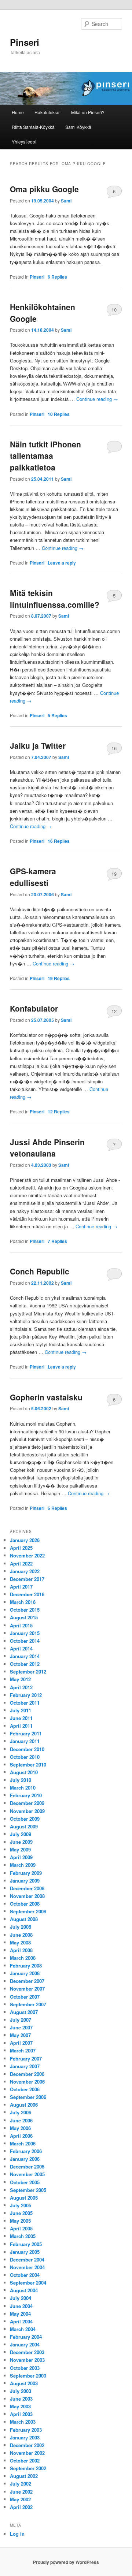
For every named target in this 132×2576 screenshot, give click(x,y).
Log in (17, 2534)
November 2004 (27, 2267)
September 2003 (28, 2376)
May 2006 (20, 2128)
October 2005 (25, 2182)
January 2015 (25, 1633)
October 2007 (25, 1997)
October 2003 (25, 2368)
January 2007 (25, 2066)
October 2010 (25, 1757)
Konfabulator (34, 1008)
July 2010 (21, 1780)
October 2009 (25, 1819)
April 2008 (21, 1950)
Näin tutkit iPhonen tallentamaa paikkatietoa (45, 456)
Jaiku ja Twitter (38, 745)
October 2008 (25, 1904)
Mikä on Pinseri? (88, 112)
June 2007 (21, 2027)
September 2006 (28, 2097)
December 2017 (27, 1579)
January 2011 (25, 1741)
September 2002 (28, 2468)
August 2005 (24, 2198)
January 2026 (25, 1540)
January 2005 (25, 2252)
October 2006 (25, 2089)
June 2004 (21, 2306)
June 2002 (21, 2492)
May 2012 (20, 1679)
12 (114, 1011)
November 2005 (27, 2174)
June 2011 (21, 1718)
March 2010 (23, 1788)
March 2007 (23, 2050)
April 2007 (21, 2043)
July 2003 (21, 2391)
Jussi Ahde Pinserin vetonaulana (47, 1148)
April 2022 (21, 1564)
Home (18, 112)
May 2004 (20, 2314)
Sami (66, 201)
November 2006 (27, 2082)
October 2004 (25, 2275)
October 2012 (25, 1664)
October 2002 (25, 2460)
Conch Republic (40, 1271)
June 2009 (21, 1842)
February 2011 (26, 1733)
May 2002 (20, 2499)
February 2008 (26, 1965)
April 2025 (21, 1548)
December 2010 (27, 1749)
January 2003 (25, 2437)
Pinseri (25, 42)
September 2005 (28, 2190)
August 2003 (24, 2383)
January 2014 (25, 1656)
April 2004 (21, 2321)
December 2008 (27, 1888)
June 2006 (21, 2120)
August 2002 (24, 2476)
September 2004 (28, 2283)
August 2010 (24, 1772)
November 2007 (27, 1989)
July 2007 (21, 2020)
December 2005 (27, 2166)
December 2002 (27, 2445)
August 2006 (24, 2105)
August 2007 (24, 2012)
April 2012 (21, 1687)
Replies (57, 277)
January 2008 (25, 1973)
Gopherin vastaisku (46, 1397)
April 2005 (21, 2228)
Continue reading (97, 399)
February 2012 (26, 1695)
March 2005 (23, 2236)
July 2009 (21, 1834)
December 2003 (27, 2352)
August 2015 (24, 1617)
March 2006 (23, 2143)
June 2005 (21, 2213)
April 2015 (21, 1625)
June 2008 (21, 1935)
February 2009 (26, 1873)
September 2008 (28, 1911)
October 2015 (25, 1610)
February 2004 (26, 2337)
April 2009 (21, 1857)
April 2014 (21, 1648)
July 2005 (21, 2205)
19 (114, 874)
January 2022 (25, 1571)
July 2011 (21, 1710)
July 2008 (21, 1927)
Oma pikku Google (44, 189)
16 (114, 748)
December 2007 (27, 1981)
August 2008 (24, 1919)
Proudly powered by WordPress (66, 2562)
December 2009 (27, 1803)
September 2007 (28, 2004)
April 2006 (21, 2136)
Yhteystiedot (24, 142)
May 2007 (20, 2035)
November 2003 (27, 2360)
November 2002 (27, 2453)
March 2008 (23, 1958)
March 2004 (23, 2329)
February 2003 (26, 2430)
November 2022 (27, 1555)
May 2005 (20, 2221)
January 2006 (25, 2159)
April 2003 (21, 2414)
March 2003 (23, 2422)
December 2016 (27, 1594)
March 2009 (23, 1865)
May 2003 (20, 2406)
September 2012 (28, 1672)
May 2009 (20, 1849)
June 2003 (21, 2399)
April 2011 (21, 1726)
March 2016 (23, 1602)
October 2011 (25, 1703)
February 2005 (26, 2244)
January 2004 (25, 2344)
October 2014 (25, 1641)
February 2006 (26, 2151)
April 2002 (21, 2507)
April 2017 (21, 1587)
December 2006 (27, 2074)
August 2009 (24, 1826)
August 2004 (24, 2290)
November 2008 (27, 1896)
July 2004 (21, 2298)
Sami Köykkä (78, 127)
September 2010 (28, 1765)
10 (114, 310)
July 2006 (21, 2112)
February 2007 (26, 2058)
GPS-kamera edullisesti (33, 877)
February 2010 (26, 1795)
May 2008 (20, 1942)
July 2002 (21, 2484)
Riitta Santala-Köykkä (33, 127)
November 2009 (27, 1811)
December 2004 (27, 2259)
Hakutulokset (47, 112)
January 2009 (25, 1881)
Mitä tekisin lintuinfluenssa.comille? (55, 599)
